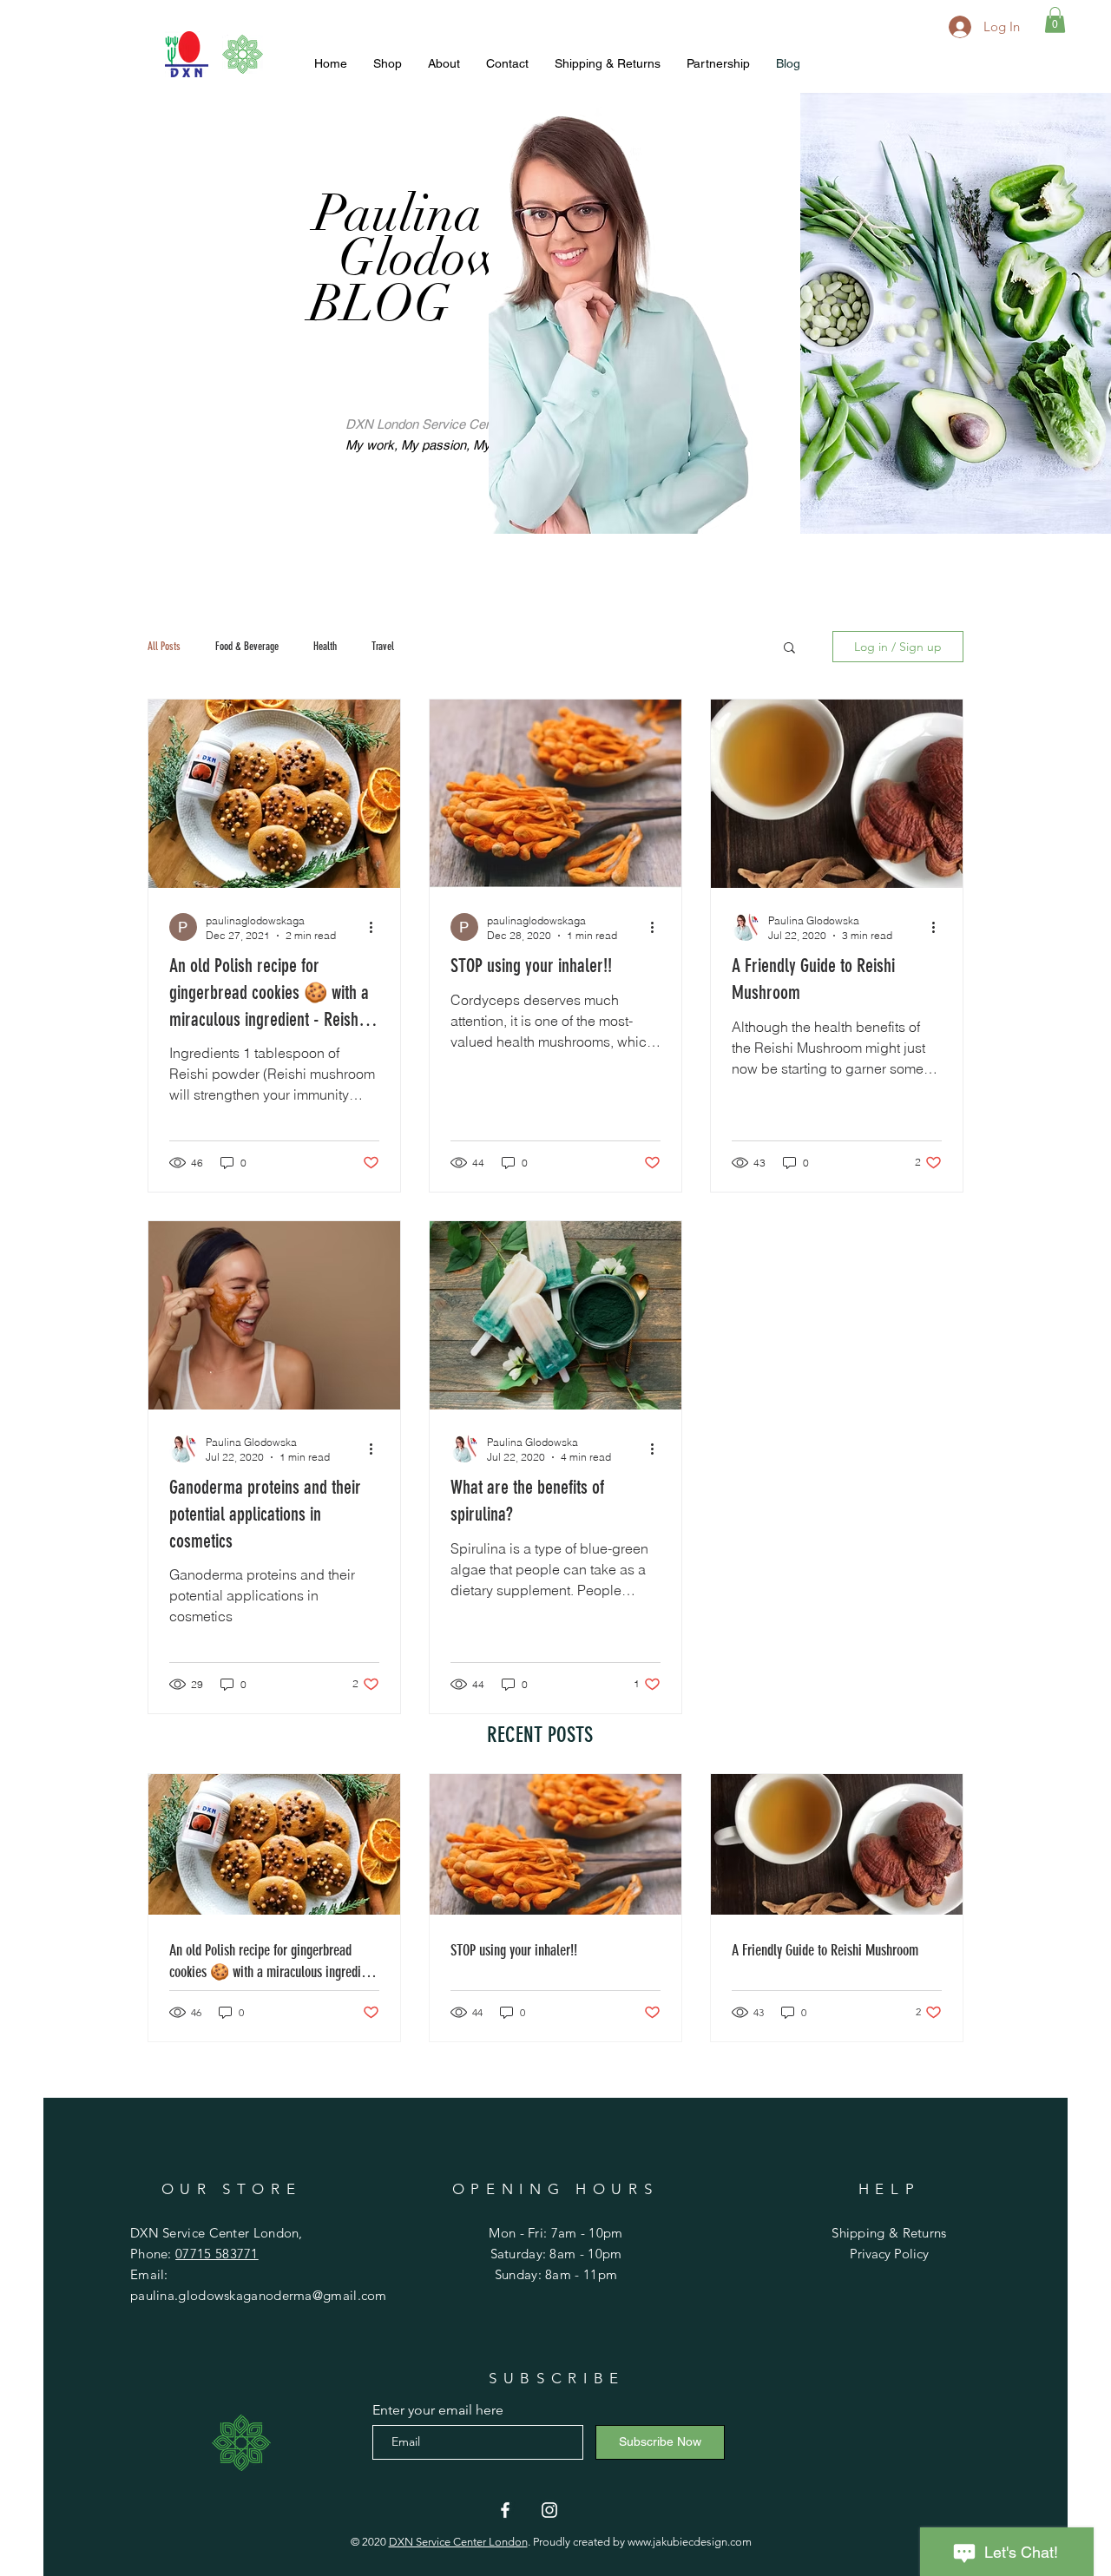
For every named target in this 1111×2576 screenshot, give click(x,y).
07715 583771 (217, 2254)
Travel (383, 646)
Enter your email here (438, 2410)
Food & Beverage (247, 646)
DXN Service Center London (458, 2542)
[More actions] (377, 927)
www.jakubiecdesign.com (690, 2542)
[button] (1055, 20)
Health (325, 646)
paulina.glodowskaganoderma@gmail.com (259, 2295)
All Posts (164, 646)
